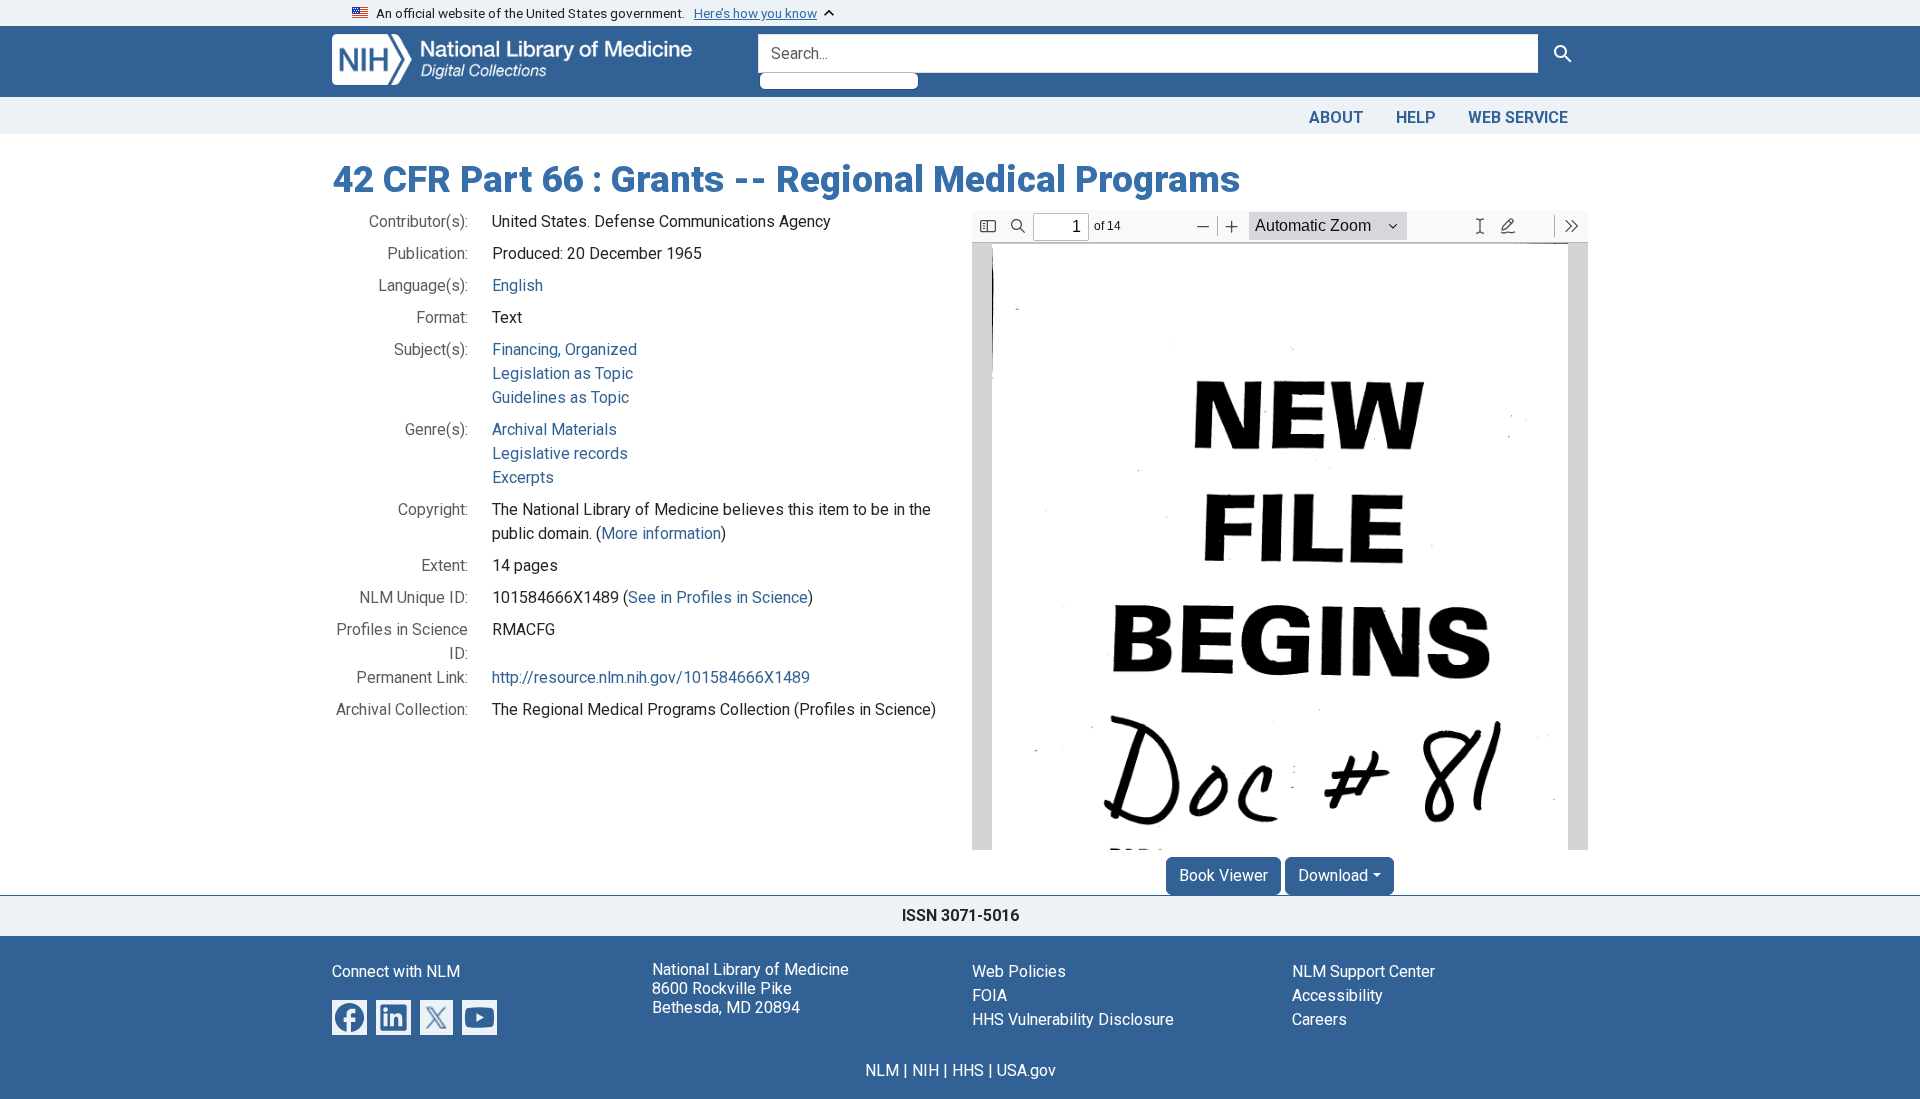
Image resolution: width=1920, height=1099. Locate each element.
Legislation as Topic (562, 373)
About (1336, 117)
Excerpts (523, 477)
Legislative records (560, 453)
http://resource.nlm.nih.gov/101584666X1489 (651, 677)
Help (1416, 117)
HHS (968, 1070)
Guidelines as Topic (560, 397)
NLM (882, 1070)
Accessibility (1337, 995)
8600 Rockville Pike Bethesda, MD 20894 (726, 998)
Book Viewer (1223, 875)
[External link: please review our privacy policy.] (349, 1015)
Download (1333, 875)
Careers (1319, 1019)
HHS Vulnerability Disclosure (1073, 1019)
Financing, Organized (564, 349)
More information (661, 533)
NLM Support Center (1363, 971)
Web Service (1518, 117)
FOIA (989, 995)
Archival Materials (554, 429)
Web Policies (1019, 971)
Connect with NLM (396, 971)
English (517, 285)
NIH (925, 1070)
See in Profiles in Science (718, 597)
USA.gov (1026, 1070)
